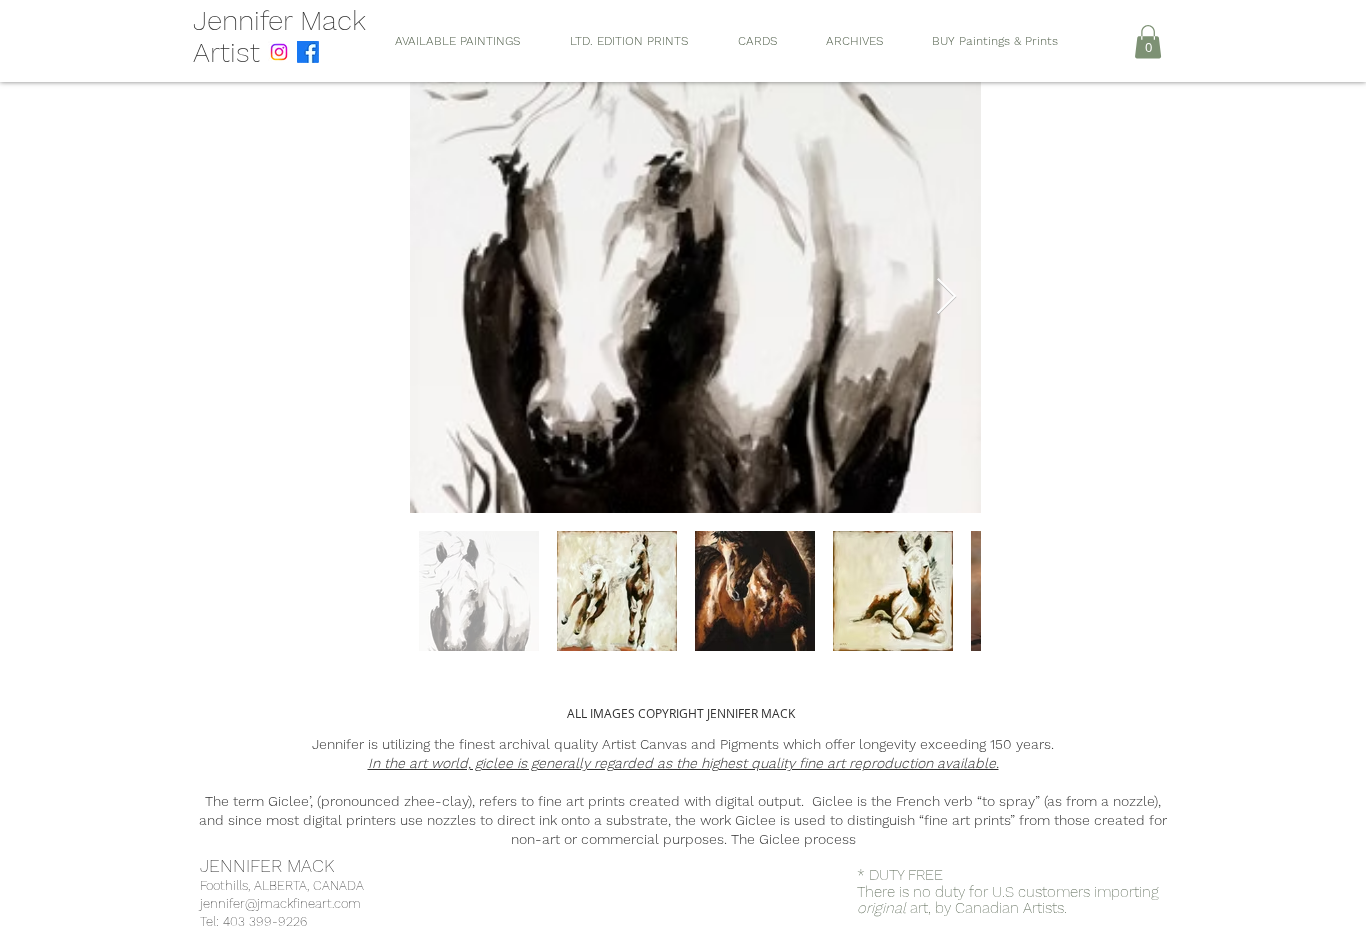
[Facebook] (308, 52)
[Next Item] (946, 297)
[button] (1148, 41)
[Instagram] (279, 52)
